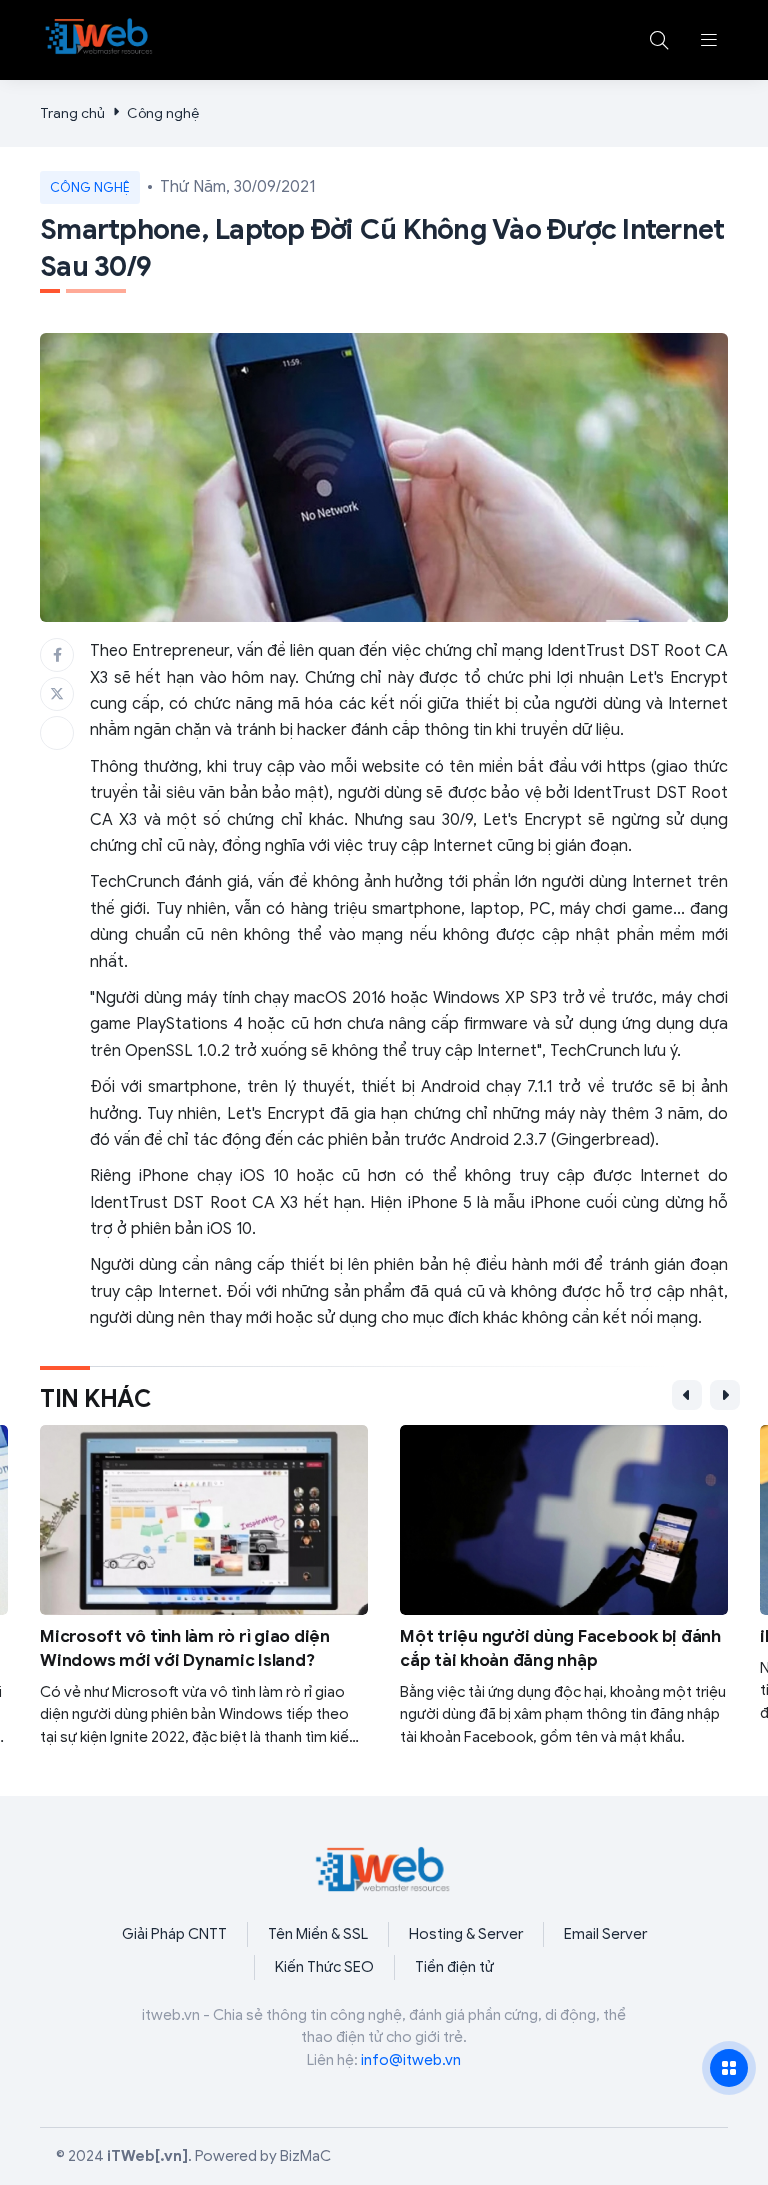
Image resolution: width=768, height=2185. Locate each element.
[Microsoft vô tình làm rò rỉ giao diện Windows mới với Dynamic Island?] (204, 1586)
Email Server (605, 1934)
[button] (709, 40)
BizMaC (305, 2156)
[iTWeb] (100, 36)
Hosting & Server (466, 1934)
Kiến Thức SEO (324, 1967)
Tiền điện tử (454, 1967)
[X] (57, 694)
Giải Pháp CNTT (174, 1934)
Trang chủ (72, 113)
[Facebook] (57, 655)
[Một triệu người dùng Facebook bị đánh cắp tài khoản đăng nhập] (564, 1586)
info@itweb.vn (411, 2060)
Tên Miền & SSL (318, 1934)
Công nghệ (163, 113)
